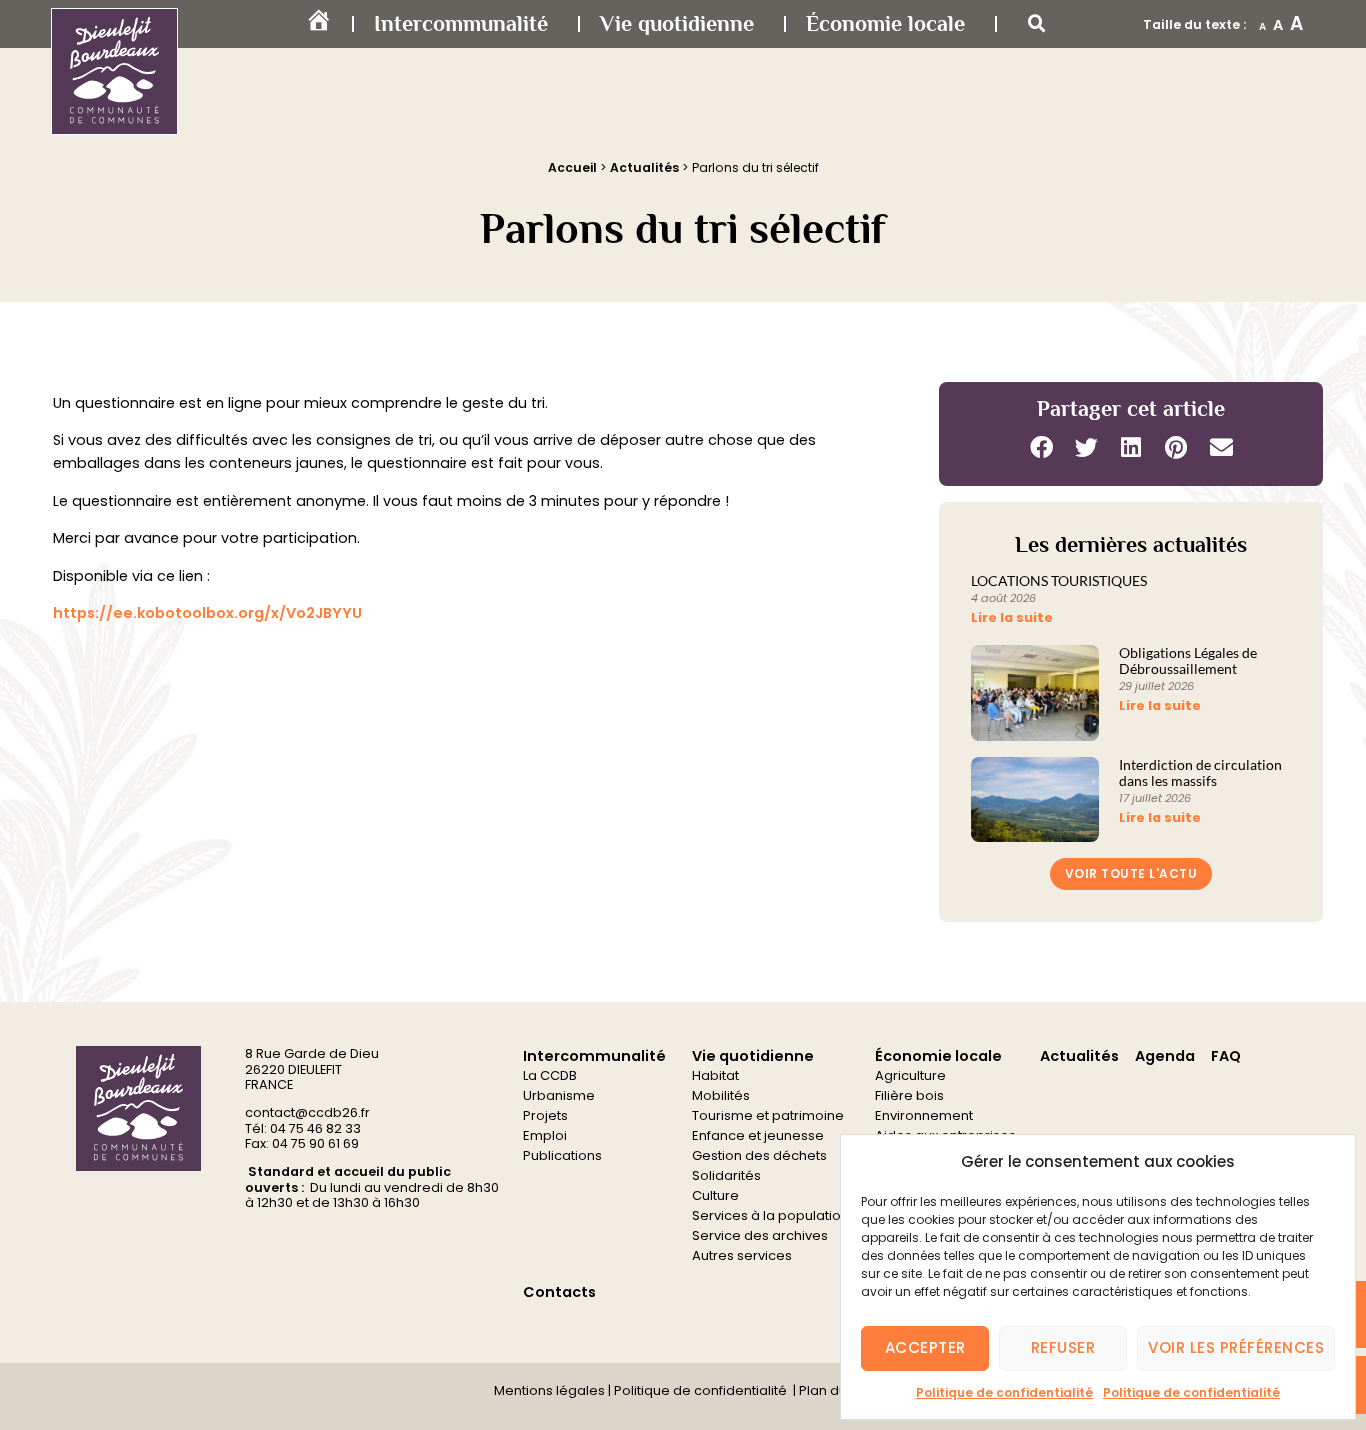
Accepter (925, 1347)
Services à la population (770, 1215)
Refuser (1063, 1347)
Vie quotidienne (677, 23)
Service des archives (760, 1235)
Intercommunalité (461, 23)
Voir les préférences (1236, 1347)
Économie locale (885, 23)
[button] (1037, 24)
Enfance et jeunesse (758, 1135)
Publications (562, 1155)
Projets (545, 1115)
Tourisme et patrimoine (768, 1115)
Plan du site (834, 1390)
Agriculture (910, 1075)
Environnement (924, 1115)
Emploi (545, 1135)
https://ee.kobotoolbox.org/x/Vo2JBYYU (207, 613)
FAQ (1226, 1056)
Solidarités (726, 1175)
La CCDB (550, 1075)
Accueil (572, 167)
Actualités (644, 167)
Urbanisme (559, 1095)
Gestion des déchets (759, 1155)
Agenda (1165, 1056)
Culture (715, 1195)
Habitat (715, 1075)
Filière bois (909, 1095)
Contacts (559, 1292)
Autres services (742, 1255)
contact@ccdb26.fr (307, 1112)
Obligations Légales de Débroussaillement (1188, 661)
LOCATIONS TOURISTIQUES (1059, 581)
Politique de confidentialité (1004, 1392)
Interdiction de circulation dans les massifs (1200, 773)
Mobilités (721, 1095)
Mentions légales (549, 1390)
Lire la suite (1012, 617)
